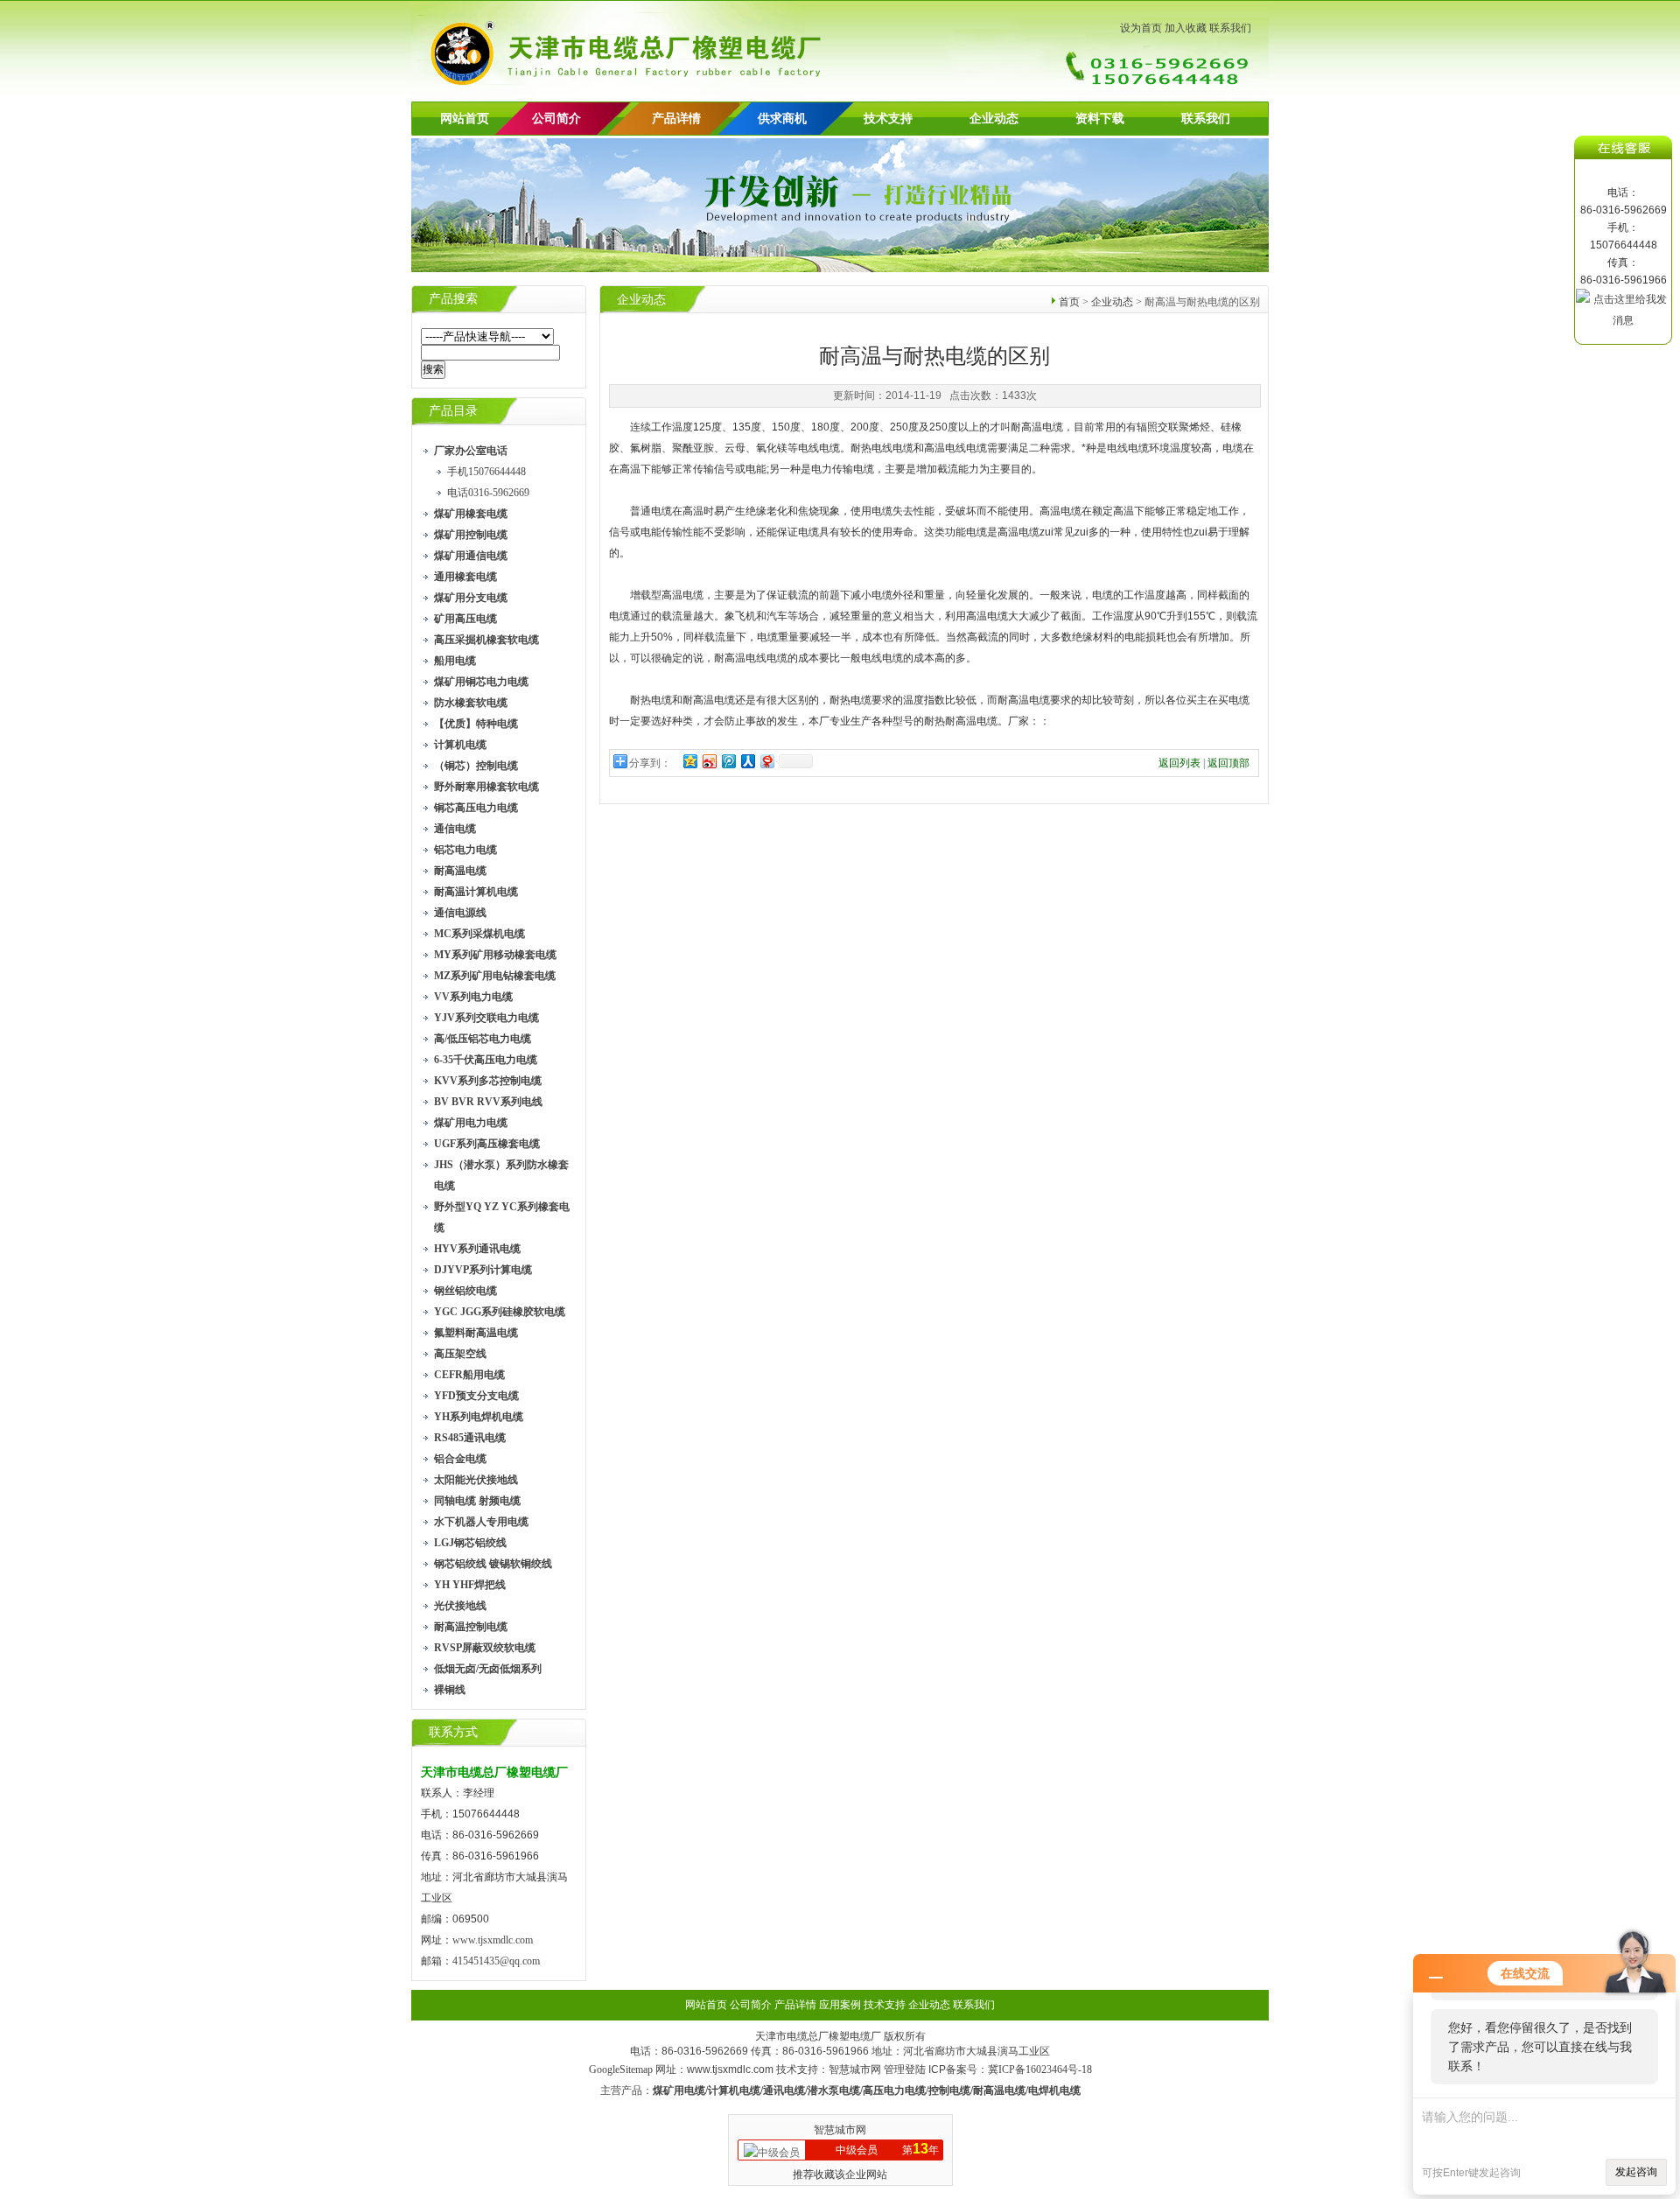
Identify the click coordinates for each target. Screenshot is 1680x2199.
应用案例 (840, 2005)
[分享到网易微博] (766, 761)
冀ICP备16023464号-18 (1040, 2069)
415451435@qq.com (496, 1961)
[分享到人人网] (747, 761)
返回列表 (1179, 763)
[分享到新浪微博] (709, 761)
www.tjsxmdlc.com (493, 1940)
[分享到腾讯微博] (728, 761)
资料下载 (1100, 119)
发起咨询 (1636, 2172)
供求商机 (782, 119)
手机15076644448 (486, 472)
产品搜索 (453, 299)
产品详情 (676, 119)
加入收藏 (1186, 28)
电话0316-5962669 (488, 493)
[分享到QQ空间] (689, 761)
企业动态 (994, 119)
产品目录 (453, 411)
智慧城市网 (855, 2069)
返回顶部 (1228, 763)
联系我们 (1230, 28)
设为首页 (1141, 28)
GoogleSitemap (621, 2069)
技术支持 (888, 119)
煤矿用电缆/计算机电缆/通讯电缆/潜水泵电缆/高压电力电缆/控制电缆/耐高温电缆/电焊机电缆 (867, 2090)
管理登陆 (905, 2069)
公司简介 (751, 2005)
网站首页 (465, 119)
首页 (1069, 302)
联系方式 (453, 1732)
